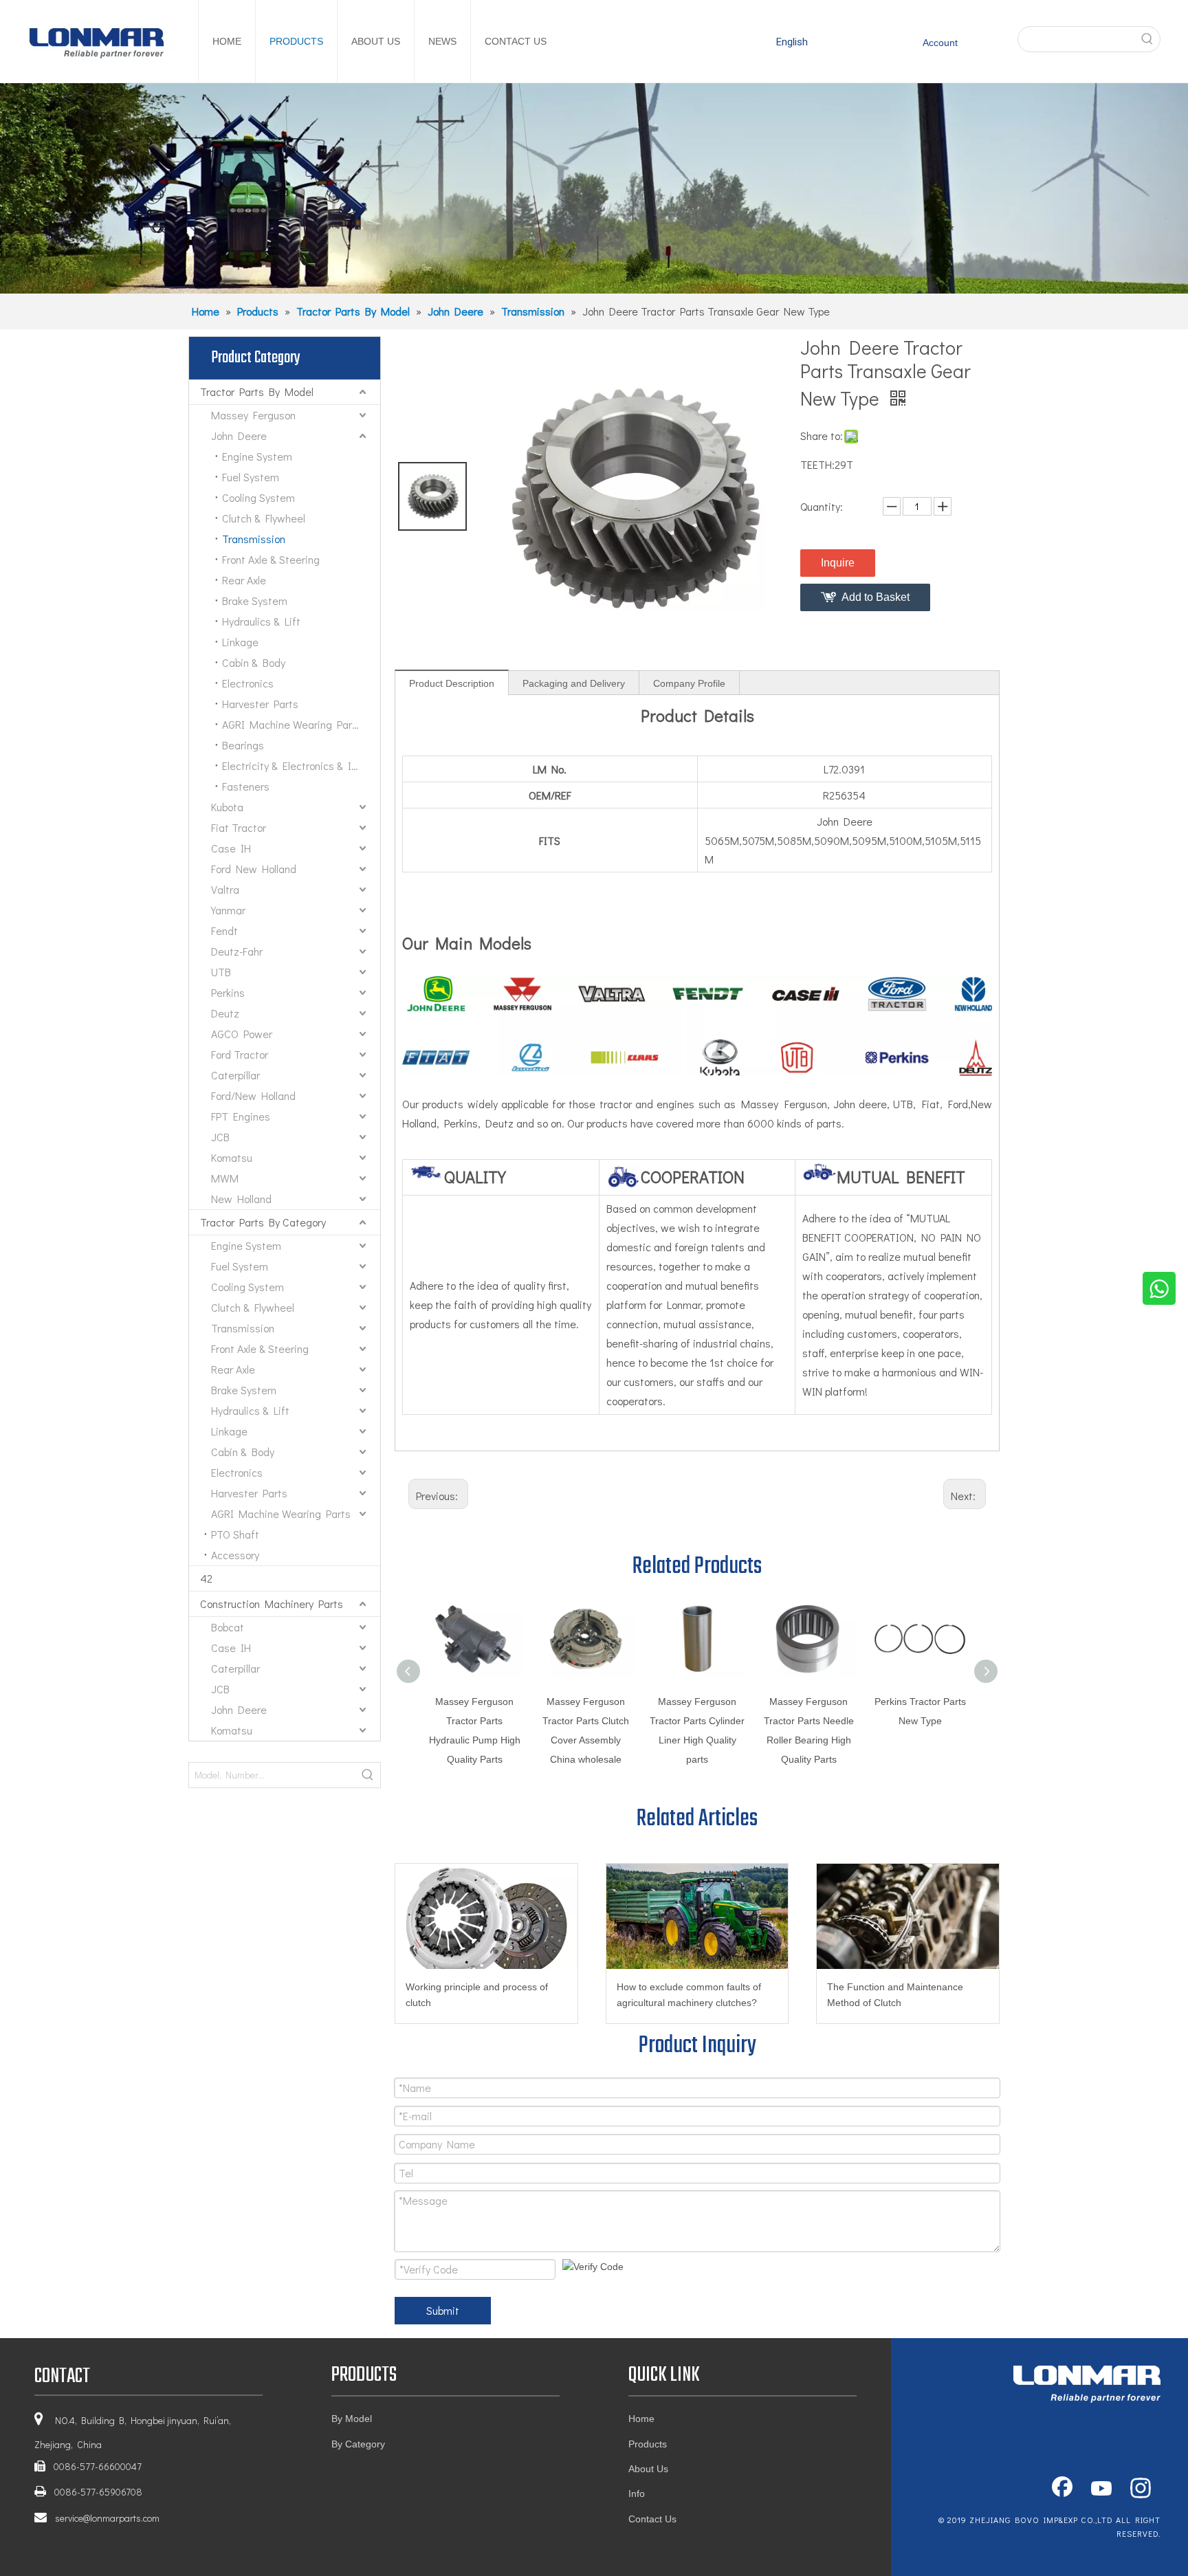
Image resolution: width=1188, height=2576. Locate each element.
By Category (358, 2444)
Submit (443, 2310)
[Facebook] (1062, 2489)
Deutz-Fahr (237, 951)
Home (641, 2419)
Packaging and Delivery (574, 683)
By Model (352, 2419)
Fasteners (246, 786)
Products (648, 2444)
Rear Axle (244, 580)
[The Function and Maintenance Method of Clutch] (908, 1916)
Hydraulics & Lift (261, 621)
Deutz (225, 1013)
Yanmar (228, 910)
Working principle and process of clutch (477, 1995)
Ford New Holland (254, 869)
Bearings (243, 745)
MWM (225, 1178)
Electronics (248, 683)
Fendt (224, 931)
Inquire (838, 563)
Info (637, 2494)
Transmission (254, 539)
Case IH (231, 848)
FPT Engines (241, 1116)
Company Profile (689, 683)
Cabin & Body (254, 662)
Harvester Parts (260, 704)
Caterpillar (235, 1075)
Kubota (227, 807)
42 (206, 1578)
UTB (221, 972)
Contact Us (652, 2519)
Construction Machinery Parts (272, 1604)
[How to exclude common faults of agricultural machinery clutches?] (697, 1916)
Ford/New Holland (253, 1096)
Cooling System (258, 497)
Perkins (228, 992)
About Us (648, 2469)
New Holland (241, 1199)
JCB (220, 1137)
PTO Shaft (235, 1534)
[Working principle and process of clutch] (486, 1916)
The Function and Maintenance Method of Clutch (895, 1995)
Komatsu (232, 1157)
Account (940, 43)
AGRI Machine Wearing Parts (292, 724)
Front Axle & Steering (271, 559)
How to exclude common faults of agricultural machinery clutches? (689, 1995)
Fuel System (251, 477)
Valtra (225, 889)
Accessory (235, 1555)
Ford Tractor (240, 1054)
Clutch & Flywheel (264, 518)
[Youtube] (1101, 2489)
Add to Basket (876, 597)
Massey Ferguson (253, 415)
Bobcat (228, 1627)
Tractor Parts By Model (257, 392)
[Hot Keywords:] (1147, 39)
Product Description (452, 683)
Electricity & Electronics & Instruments (301, 766)
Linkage (240, 642)
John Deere (239, 436)
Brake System (255, 601)
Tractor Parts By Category (263, 1222)
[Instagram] (1141, 2489)
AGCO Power (242, 1034)
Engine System (257, 456)
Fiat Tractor (239, 827)
